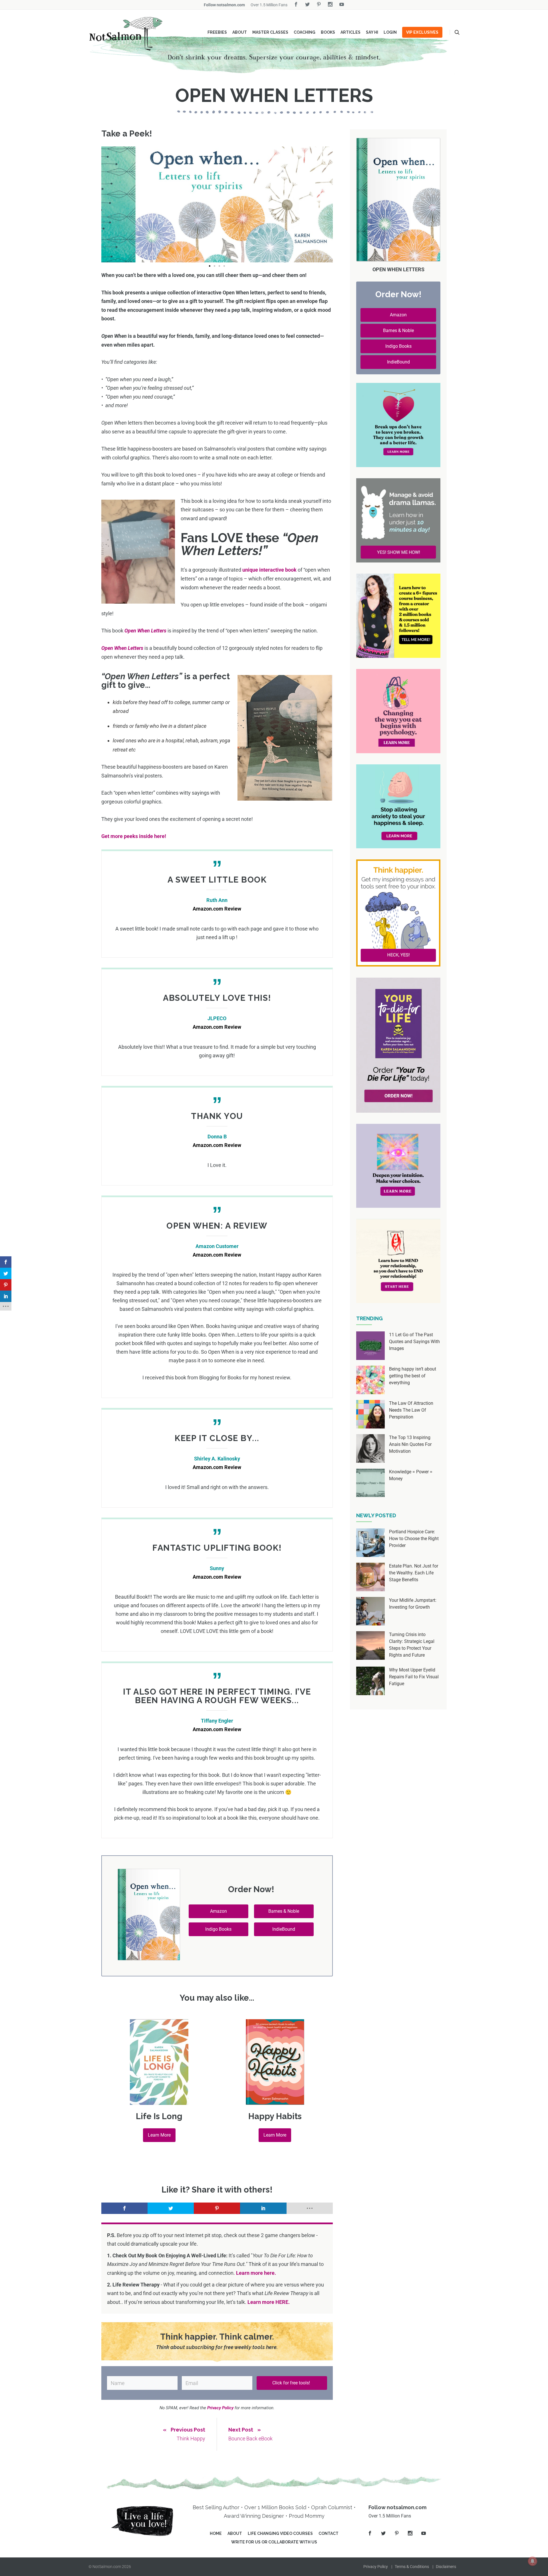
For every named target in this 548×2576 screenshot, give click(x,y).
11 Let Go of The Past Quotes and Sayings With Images (414, 1342)
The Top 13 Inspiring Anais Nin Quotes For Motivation (410, 1444)
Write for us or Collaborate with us (274, 2542)
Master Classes (270, 32)
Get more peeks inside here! (134, 836)
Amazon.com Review (217, 909)
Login (390, 32)
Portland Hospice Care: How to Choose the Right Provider (414, 1539)
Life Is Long (159, 2116)
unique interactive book (269, 570)
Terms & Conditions (412, 2567)
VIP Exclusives (422, 32)
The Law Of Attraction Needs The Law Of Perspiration (411, 1410)
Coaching (305, 32)
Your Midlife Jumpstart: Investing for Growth (413, 1604)
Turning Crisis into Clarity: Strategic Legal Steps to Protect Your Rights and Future (412, 1645)
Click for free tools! (292, 2383)
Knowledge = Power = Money (411, 1475)
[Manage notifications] (533, 2561)
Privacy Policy (376, 2567)
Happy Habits (275, 2116)
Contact (329, 2533)
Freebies (217, 32)
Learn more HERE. (269, 2302)
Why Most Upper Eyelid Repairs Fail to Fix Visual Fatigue (414, 1677)
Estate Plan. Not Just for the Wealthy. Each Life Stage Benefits (414, 1573)
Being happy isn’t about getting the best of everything (413, 1376)
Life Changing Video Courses (280, 2533)
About (240, 32)
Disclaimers (446, 2567)
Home (216, 2533)
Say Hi (372, 32)
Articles (350, 32)
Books (328, 32)
